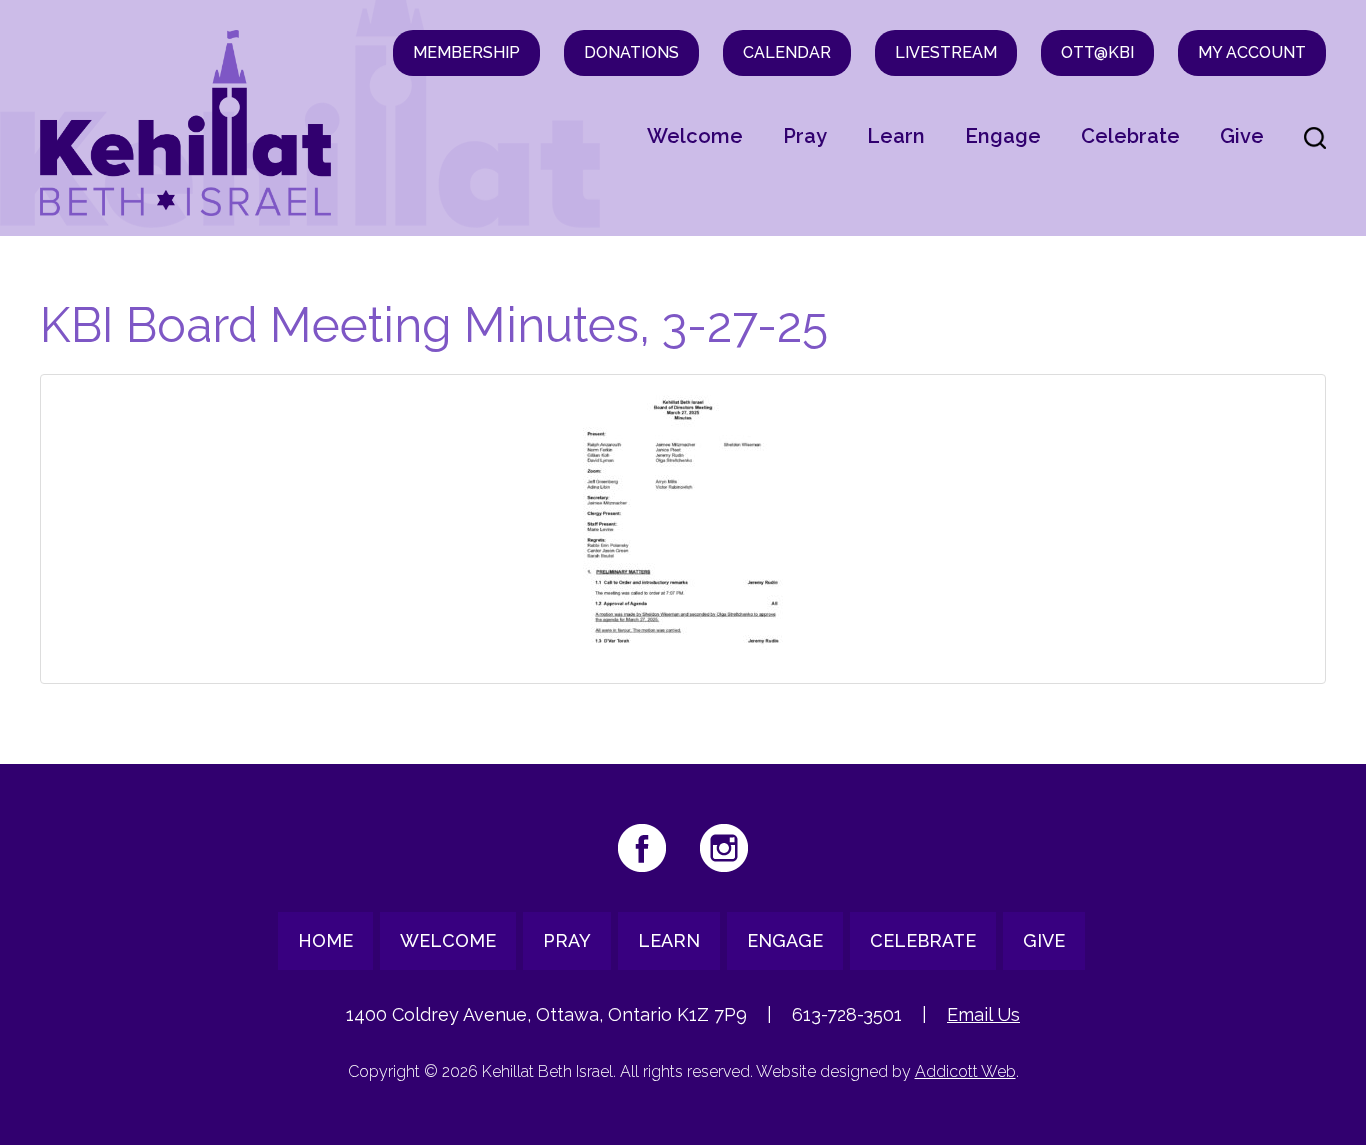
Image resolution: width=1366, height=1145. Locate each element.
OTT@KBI (1097, 52)
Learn (896, 136)
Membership (466, 52)
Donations (631, 52)
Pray (805, 136)
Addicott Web (965, 1071)
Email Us (983, 1014)
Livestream (946, 52)
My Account (1252, 52)
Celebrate (1130, 136)
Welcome (695, 136)
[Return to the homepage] (186, 123)
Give (1242, 136)
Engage (1003, 136)
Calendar (787, 52)
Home (325, 940)
